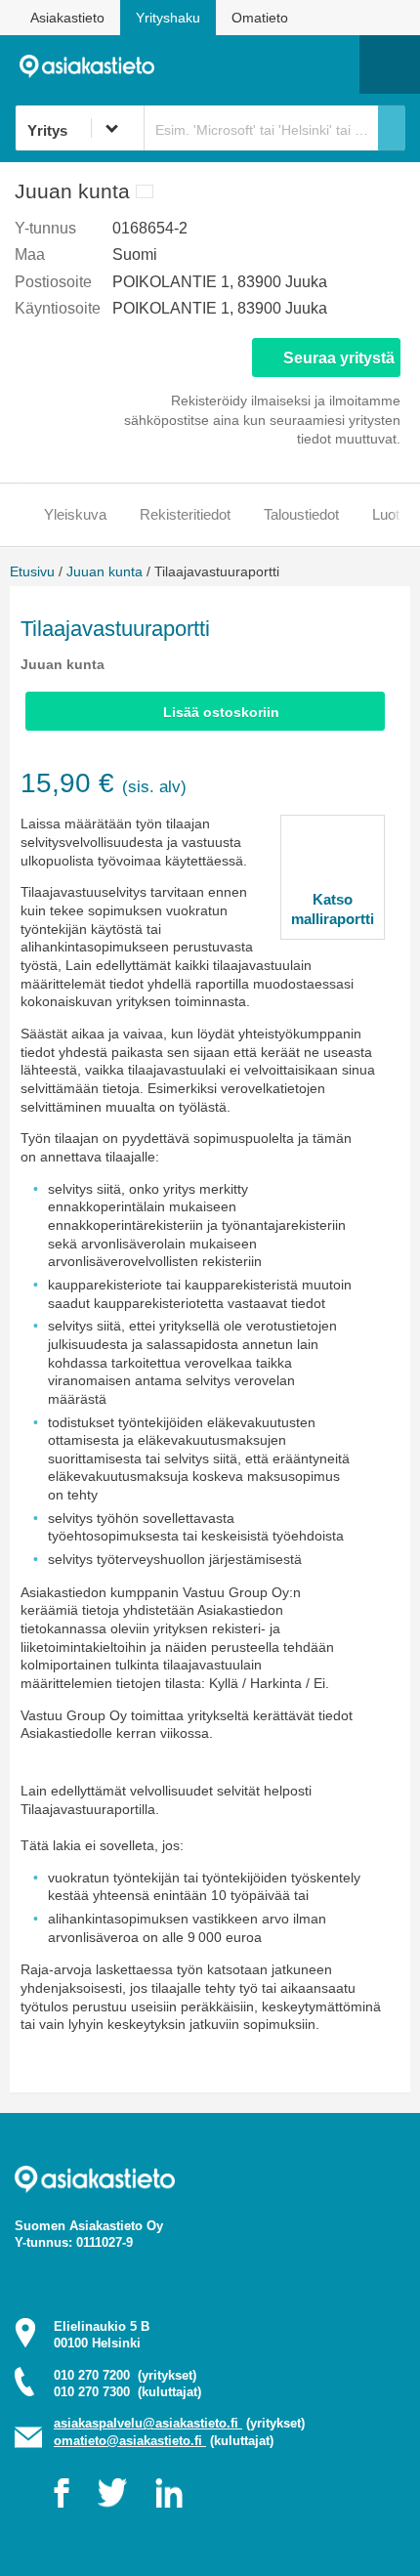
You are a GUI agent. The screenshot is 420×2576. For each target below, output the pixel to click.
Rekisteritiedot (185, 514)
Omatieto (260, 18)
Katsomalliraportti (333, 909)
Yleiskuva (75, 514)
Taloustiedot (301, 514)
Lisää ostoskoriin (221, 712)
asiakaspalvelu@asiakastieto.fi (148, 2423)
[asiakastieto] (94, 64)
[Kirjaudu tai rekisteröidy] (335, 64)
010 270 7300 (127, 2392)
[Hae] (392, 128)
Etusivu (32, 571)
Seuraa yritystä (339, 358)
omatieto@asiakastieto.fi (130, 2441)
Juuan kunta (105, 571)
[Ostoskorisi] (245, 64)
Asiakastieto (67, 18)
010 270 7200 (125, 2375)
